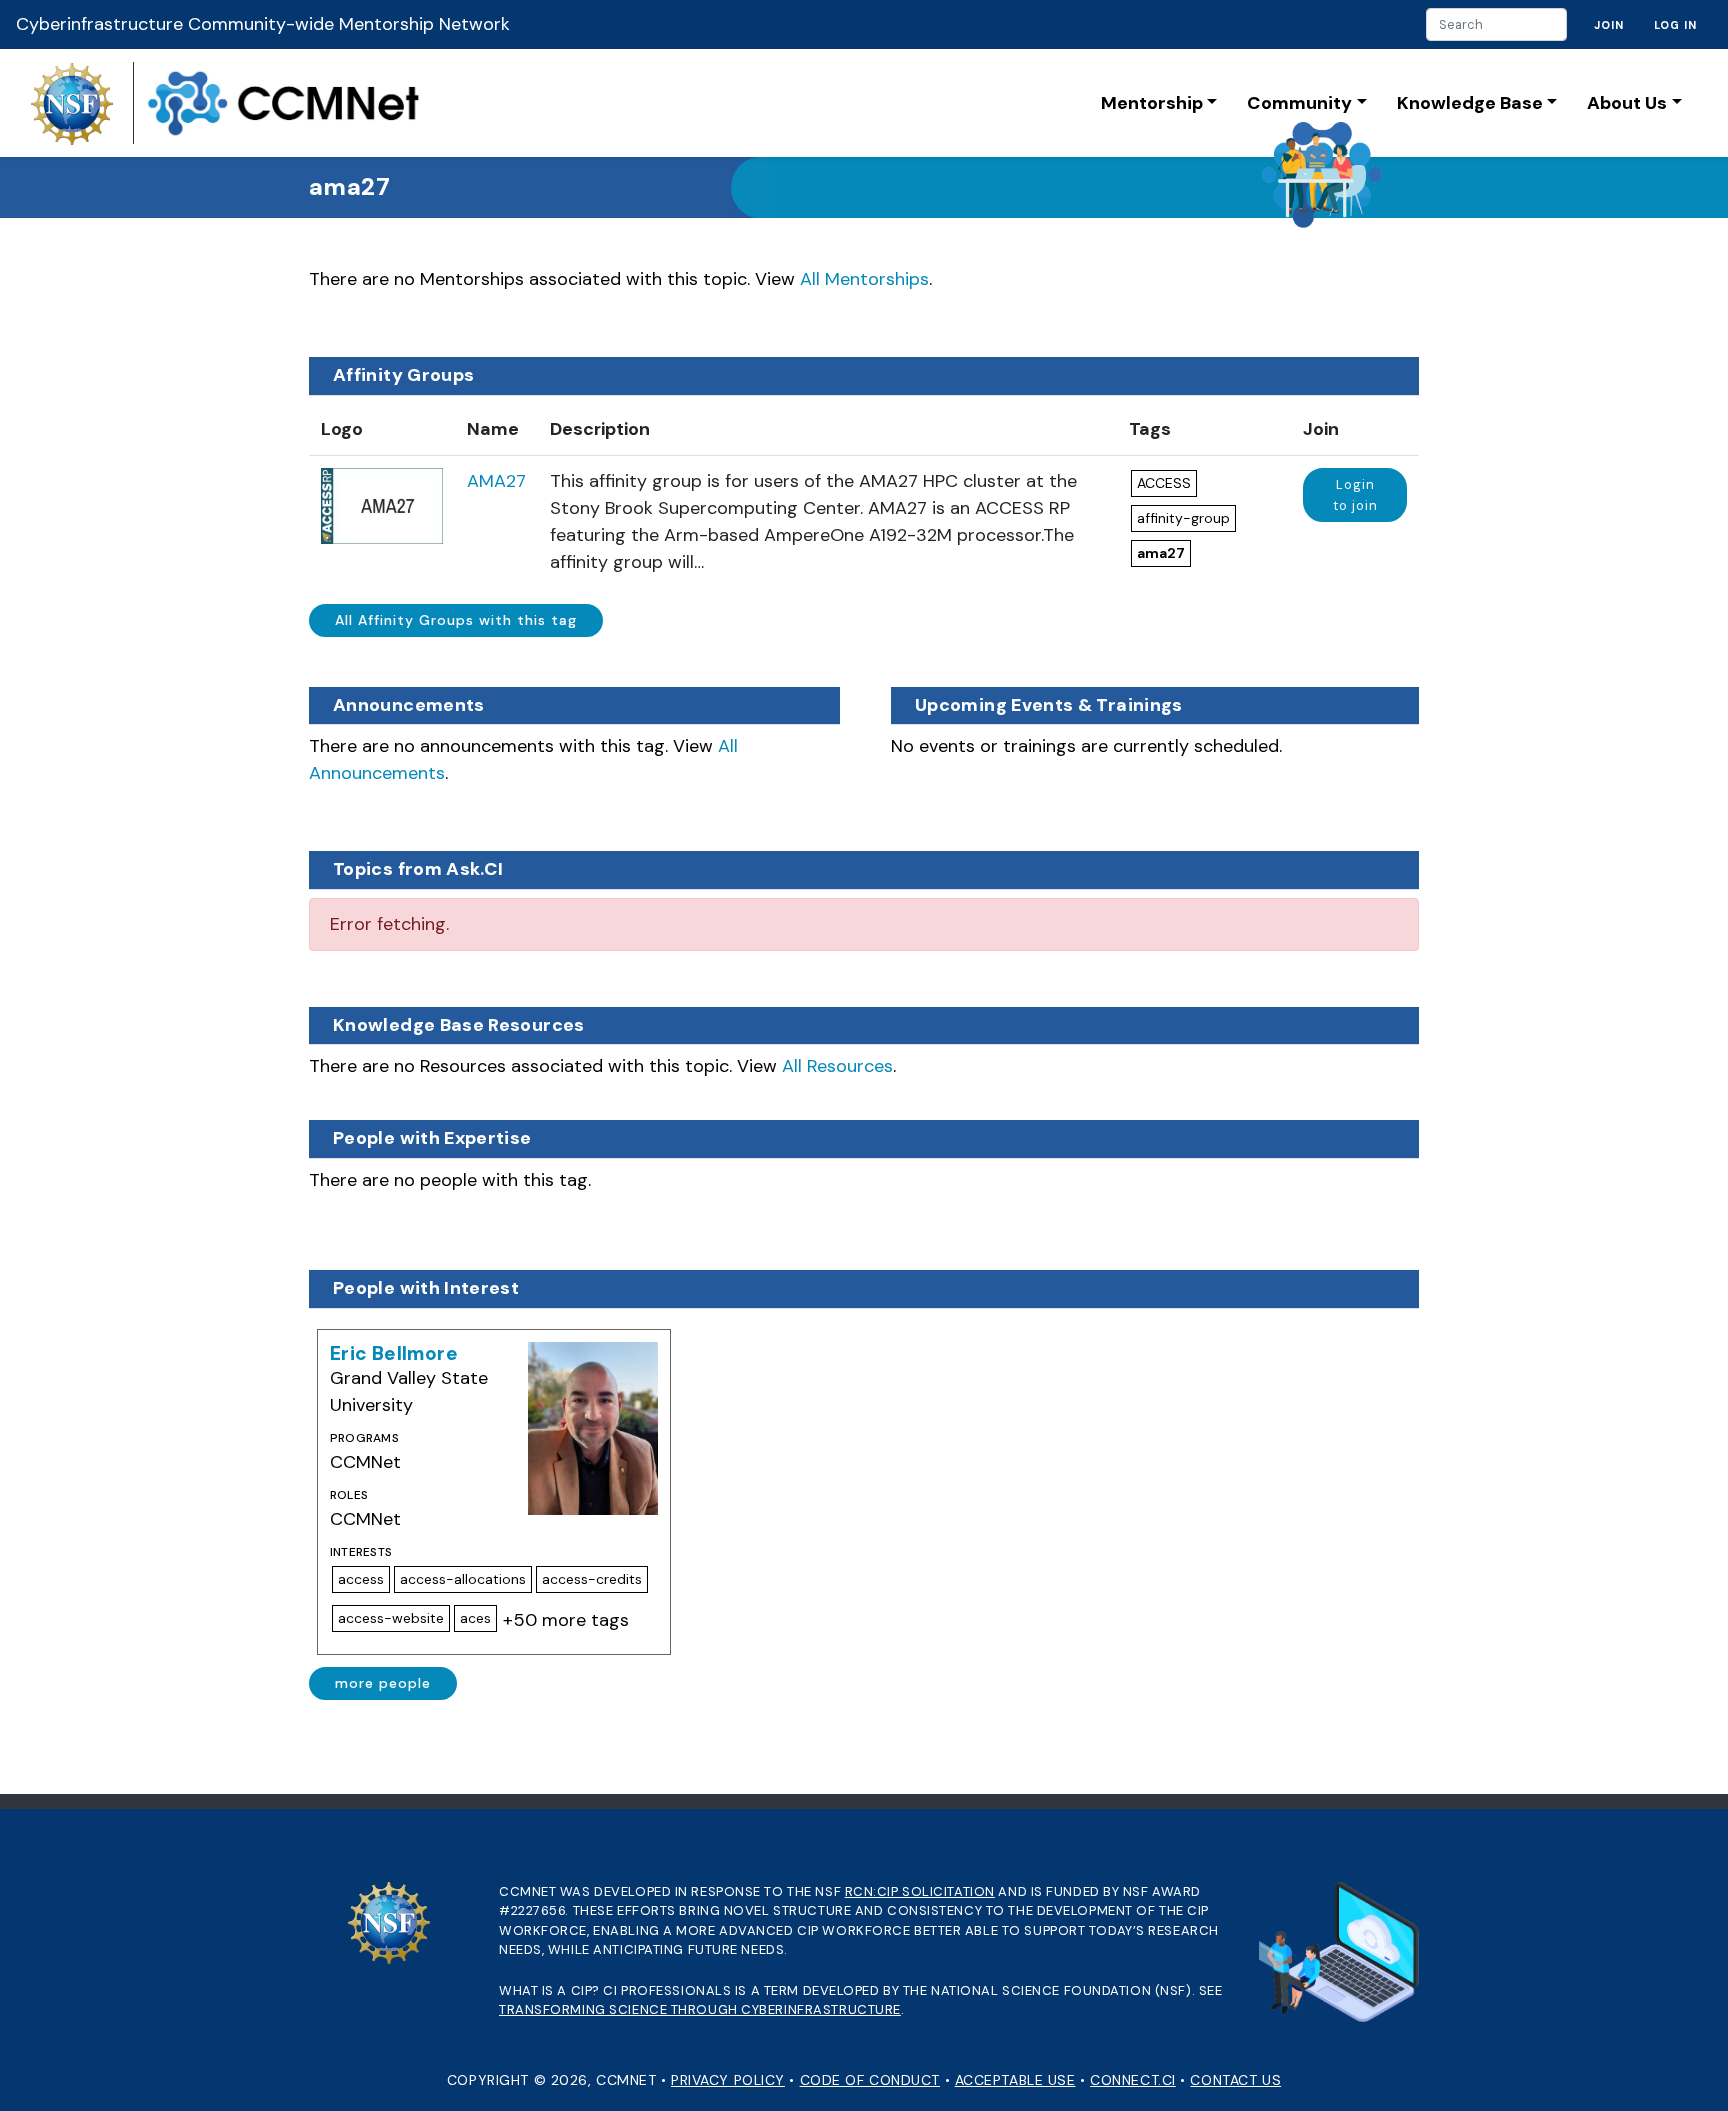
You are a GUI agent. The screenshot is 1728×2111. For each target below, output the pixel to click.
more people (383, 1683)
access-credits (592, 1579)
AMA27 (496, 481)
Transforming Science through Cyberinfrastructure (700, 2009)
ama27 (1161, 553)
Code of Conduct (870, 2080)
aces (475, 1618)
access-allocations (463, 1579)
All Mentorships (864, 279)
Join (1609, 25)
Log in (1675, 25)
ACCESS (1164, 483)
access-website (391, 1618)
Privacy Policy (728, 2080)
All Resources (837, 1066)
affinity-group (1183, 518)
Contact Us (1235, 2080)
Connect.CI (1133, 2080)
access (361, 1579)
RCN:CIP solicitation (920, 1891)
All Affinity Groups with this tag (456, 620)
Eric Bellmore (394, 1353)
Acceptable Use (1015, 2080)
